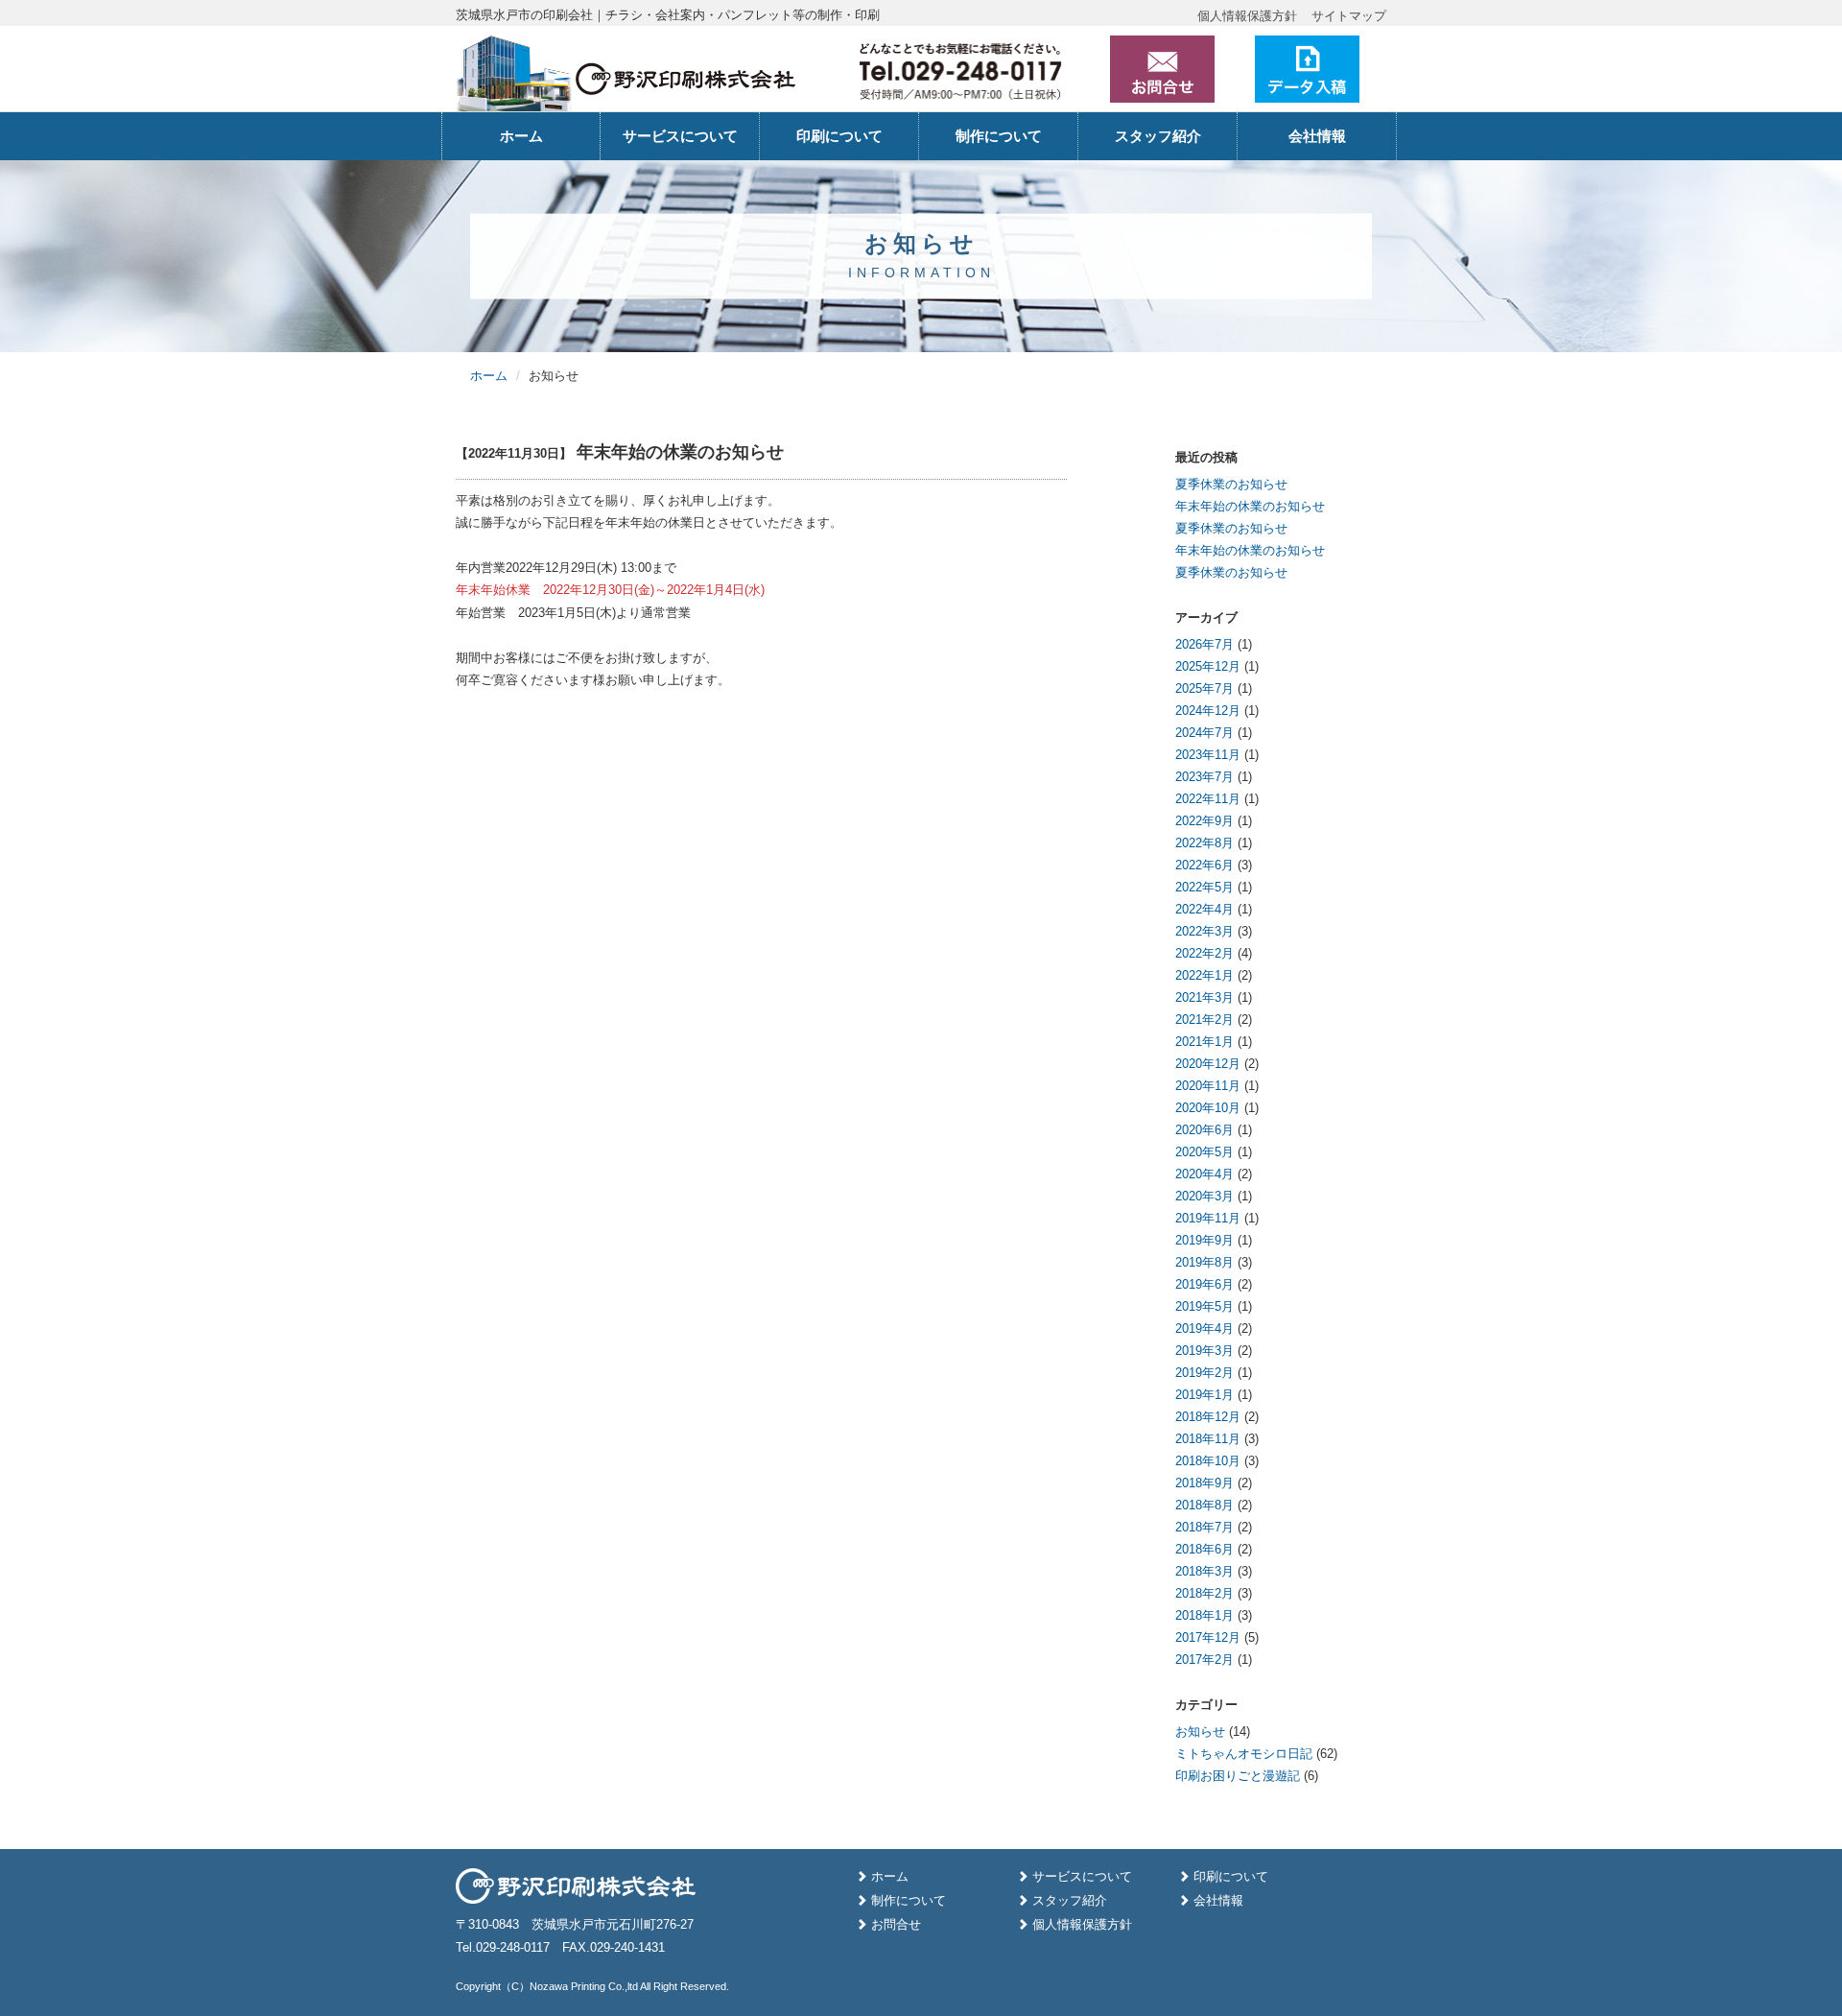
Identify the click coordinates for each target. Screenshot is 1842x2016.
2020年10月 (1208, 1108)
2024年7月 (1204, 733)
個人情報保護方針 (1247, 16)
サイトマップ (1349, 16)
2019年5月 (1204, 1306)
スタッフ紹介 (1158, 136)
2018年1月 (1204, 1615)
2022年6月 (1204, 865)
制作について (999, 136)
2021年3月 (1204, 997)
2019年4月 (1204, 1328)
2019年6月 (1204, 1284)
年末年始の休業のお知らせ (1250, 506)
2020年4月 (1204, 1174)
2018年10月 (1208, 1461)
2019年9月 (1204, 1240)
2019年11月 (1208, 1218)
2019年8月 (1204, 1262)
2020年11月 (1208, 1086)
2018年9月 (1204, 1483)
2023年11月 (1208, 755)
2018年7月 (1204, 1527)
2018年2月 (1204, 1593)
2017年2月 (1204, 1660)
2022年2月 (1204, 953)
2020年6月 (1204, 1130)
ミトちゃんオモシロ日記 (1244, 1754)
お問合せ (896, 1924)
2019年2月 (1204, 1373)
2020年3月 (1204, 1196)
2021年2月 (1204, 1020)
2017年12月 (1208, 1637)
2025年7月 (1204, 688)
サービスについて (680, 136)
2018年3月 (1204, 1571)
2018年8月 (1204, 1505)
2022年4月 (1204, 909)
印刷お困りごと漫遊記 (1238, 1776)
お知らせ (1200, 1731)
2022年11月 (1208, 799)
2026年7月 (1204, 644)
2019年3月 (1204, 1351)
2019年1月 (1204, 1395)
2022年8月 (1204, 843)
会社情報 (1317, 136)
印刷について (839, 136)
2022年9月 (1204, 821)
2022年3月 (1204, 931)
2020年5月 (1204, 1152)
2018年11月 (1208, 1439)
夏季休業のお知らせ (1231, 484)
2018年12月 (1208, 1417)
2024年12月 (1208, 711)
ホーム (521, 136)
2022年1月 (1204, 975)
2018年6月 (1204, 1549)
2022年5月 (1204, 887)
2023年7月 (1204, 777)
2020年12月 (1208, 1064)
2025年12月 (1208, 666)
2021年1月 (1204, 1042)
